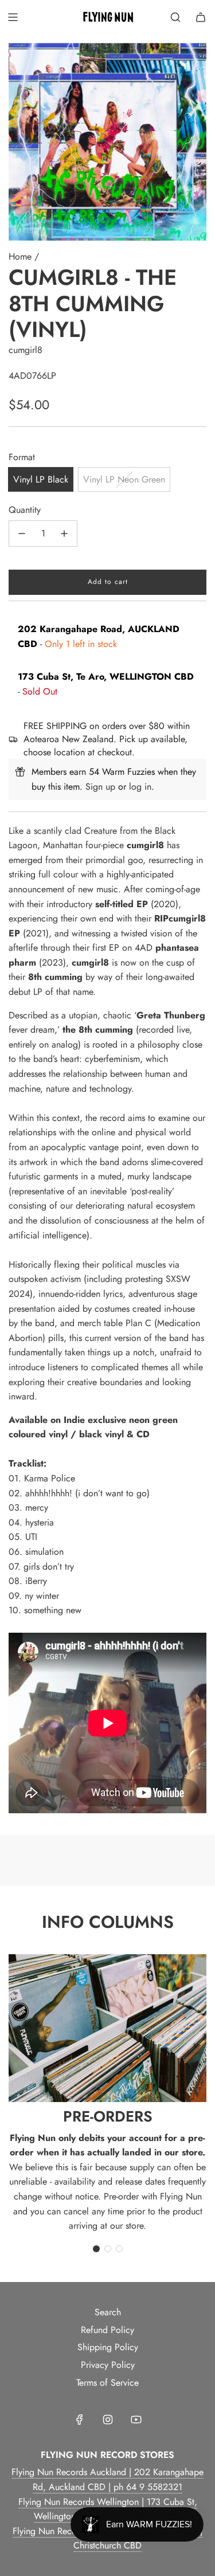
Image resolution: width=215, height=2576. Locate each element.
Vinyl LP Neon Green (124, 479)
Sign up (100, 787)
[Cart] (201, 17)
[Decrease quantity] (22, 534)
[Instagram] (108, 2420)
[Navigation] (13, 17)
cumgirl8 (26, 350)
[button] (96, 2249)
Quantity (25, 510)
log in (140, 787)
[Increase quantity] (64, 534)
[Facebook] (80, 2420)
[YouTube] (136, 2420)
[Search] (175, 17)
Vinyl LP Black (41, 479)
